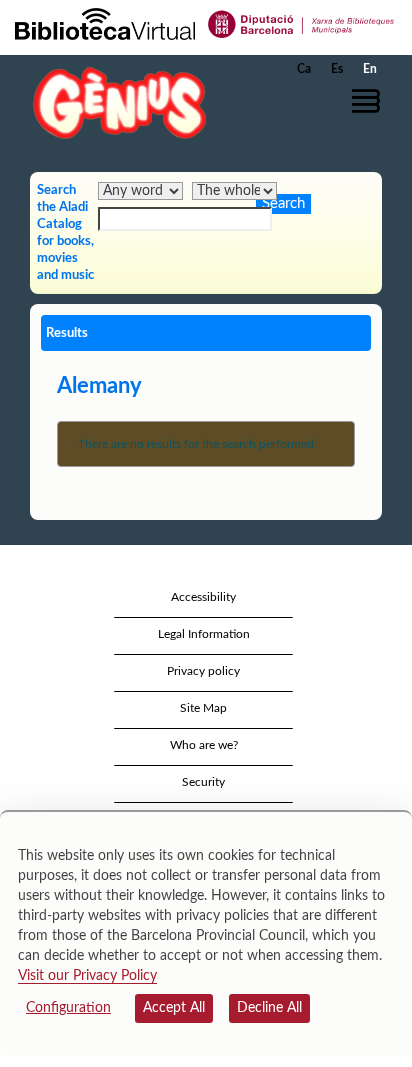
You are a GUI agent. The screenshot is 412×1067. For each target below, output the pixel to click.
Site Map (203, 708)
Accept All (174, 1008)
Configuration (68, 1008)
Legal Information (204, 634)
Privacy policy (203, 671)
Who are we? (204, 745)
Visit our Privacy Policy (87, 976)
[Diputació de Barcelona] (301, 23)
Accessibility (203, 597)
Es (337, 69)
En (370, 69)
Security (203, 782)
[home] (115, 102)
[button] (369, 101)
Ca (304, 69)
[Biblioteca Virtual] (105, 23)
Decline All (269, 1008)
